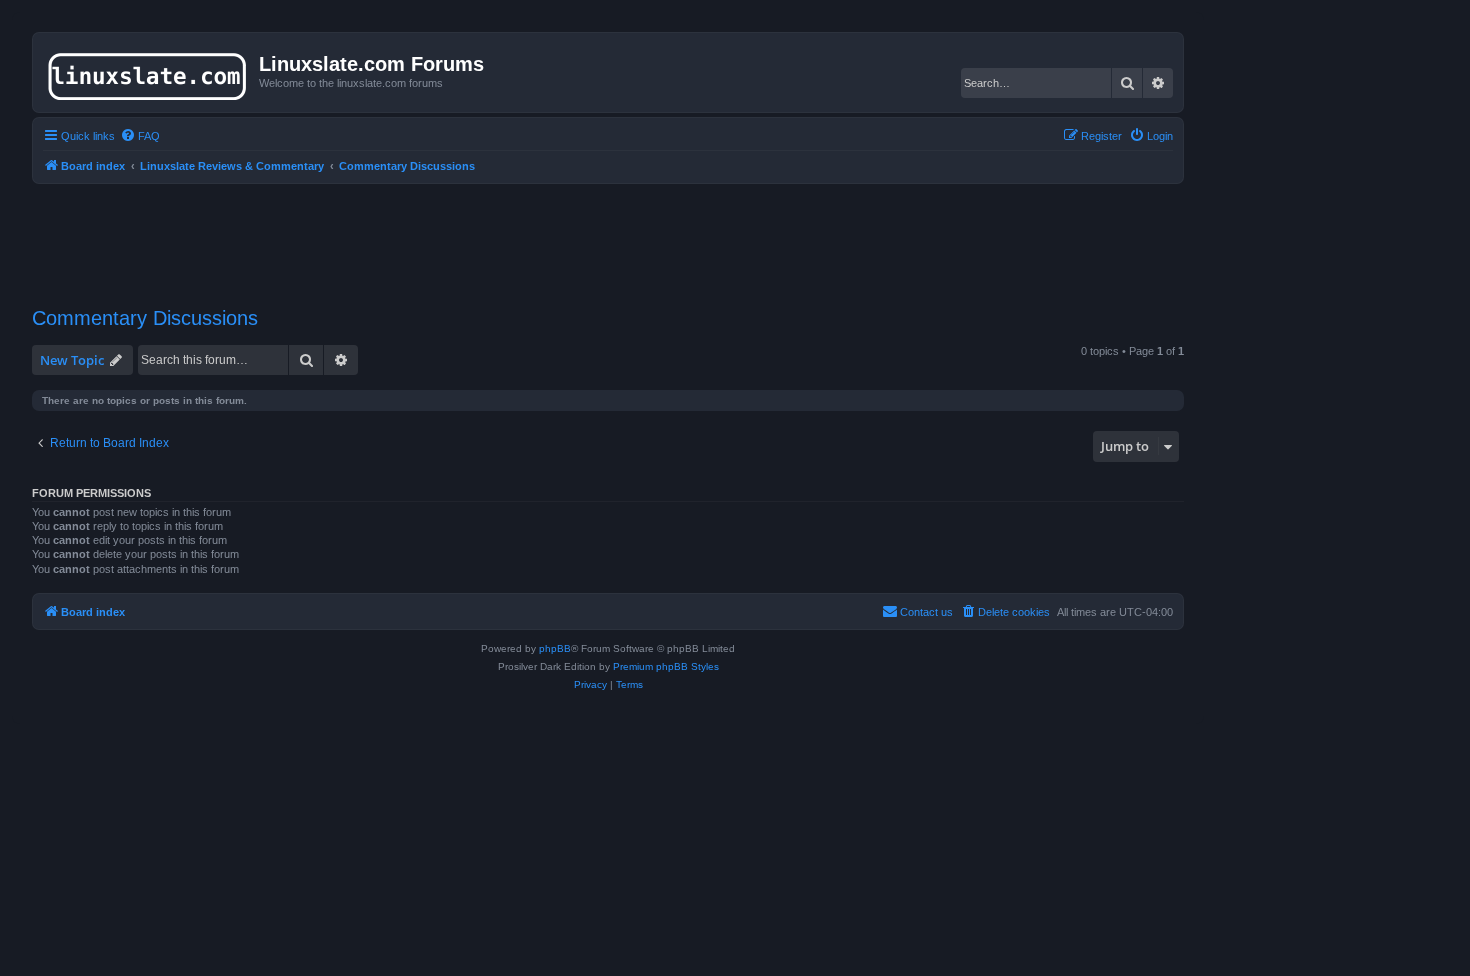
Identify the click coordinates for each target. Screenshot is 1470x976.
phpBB (555, 648)
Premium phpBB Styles (666, 666)
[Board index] (148, 72)
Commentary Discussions (145, 318)
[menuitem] (140, 136)
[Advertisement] (608, 233)
